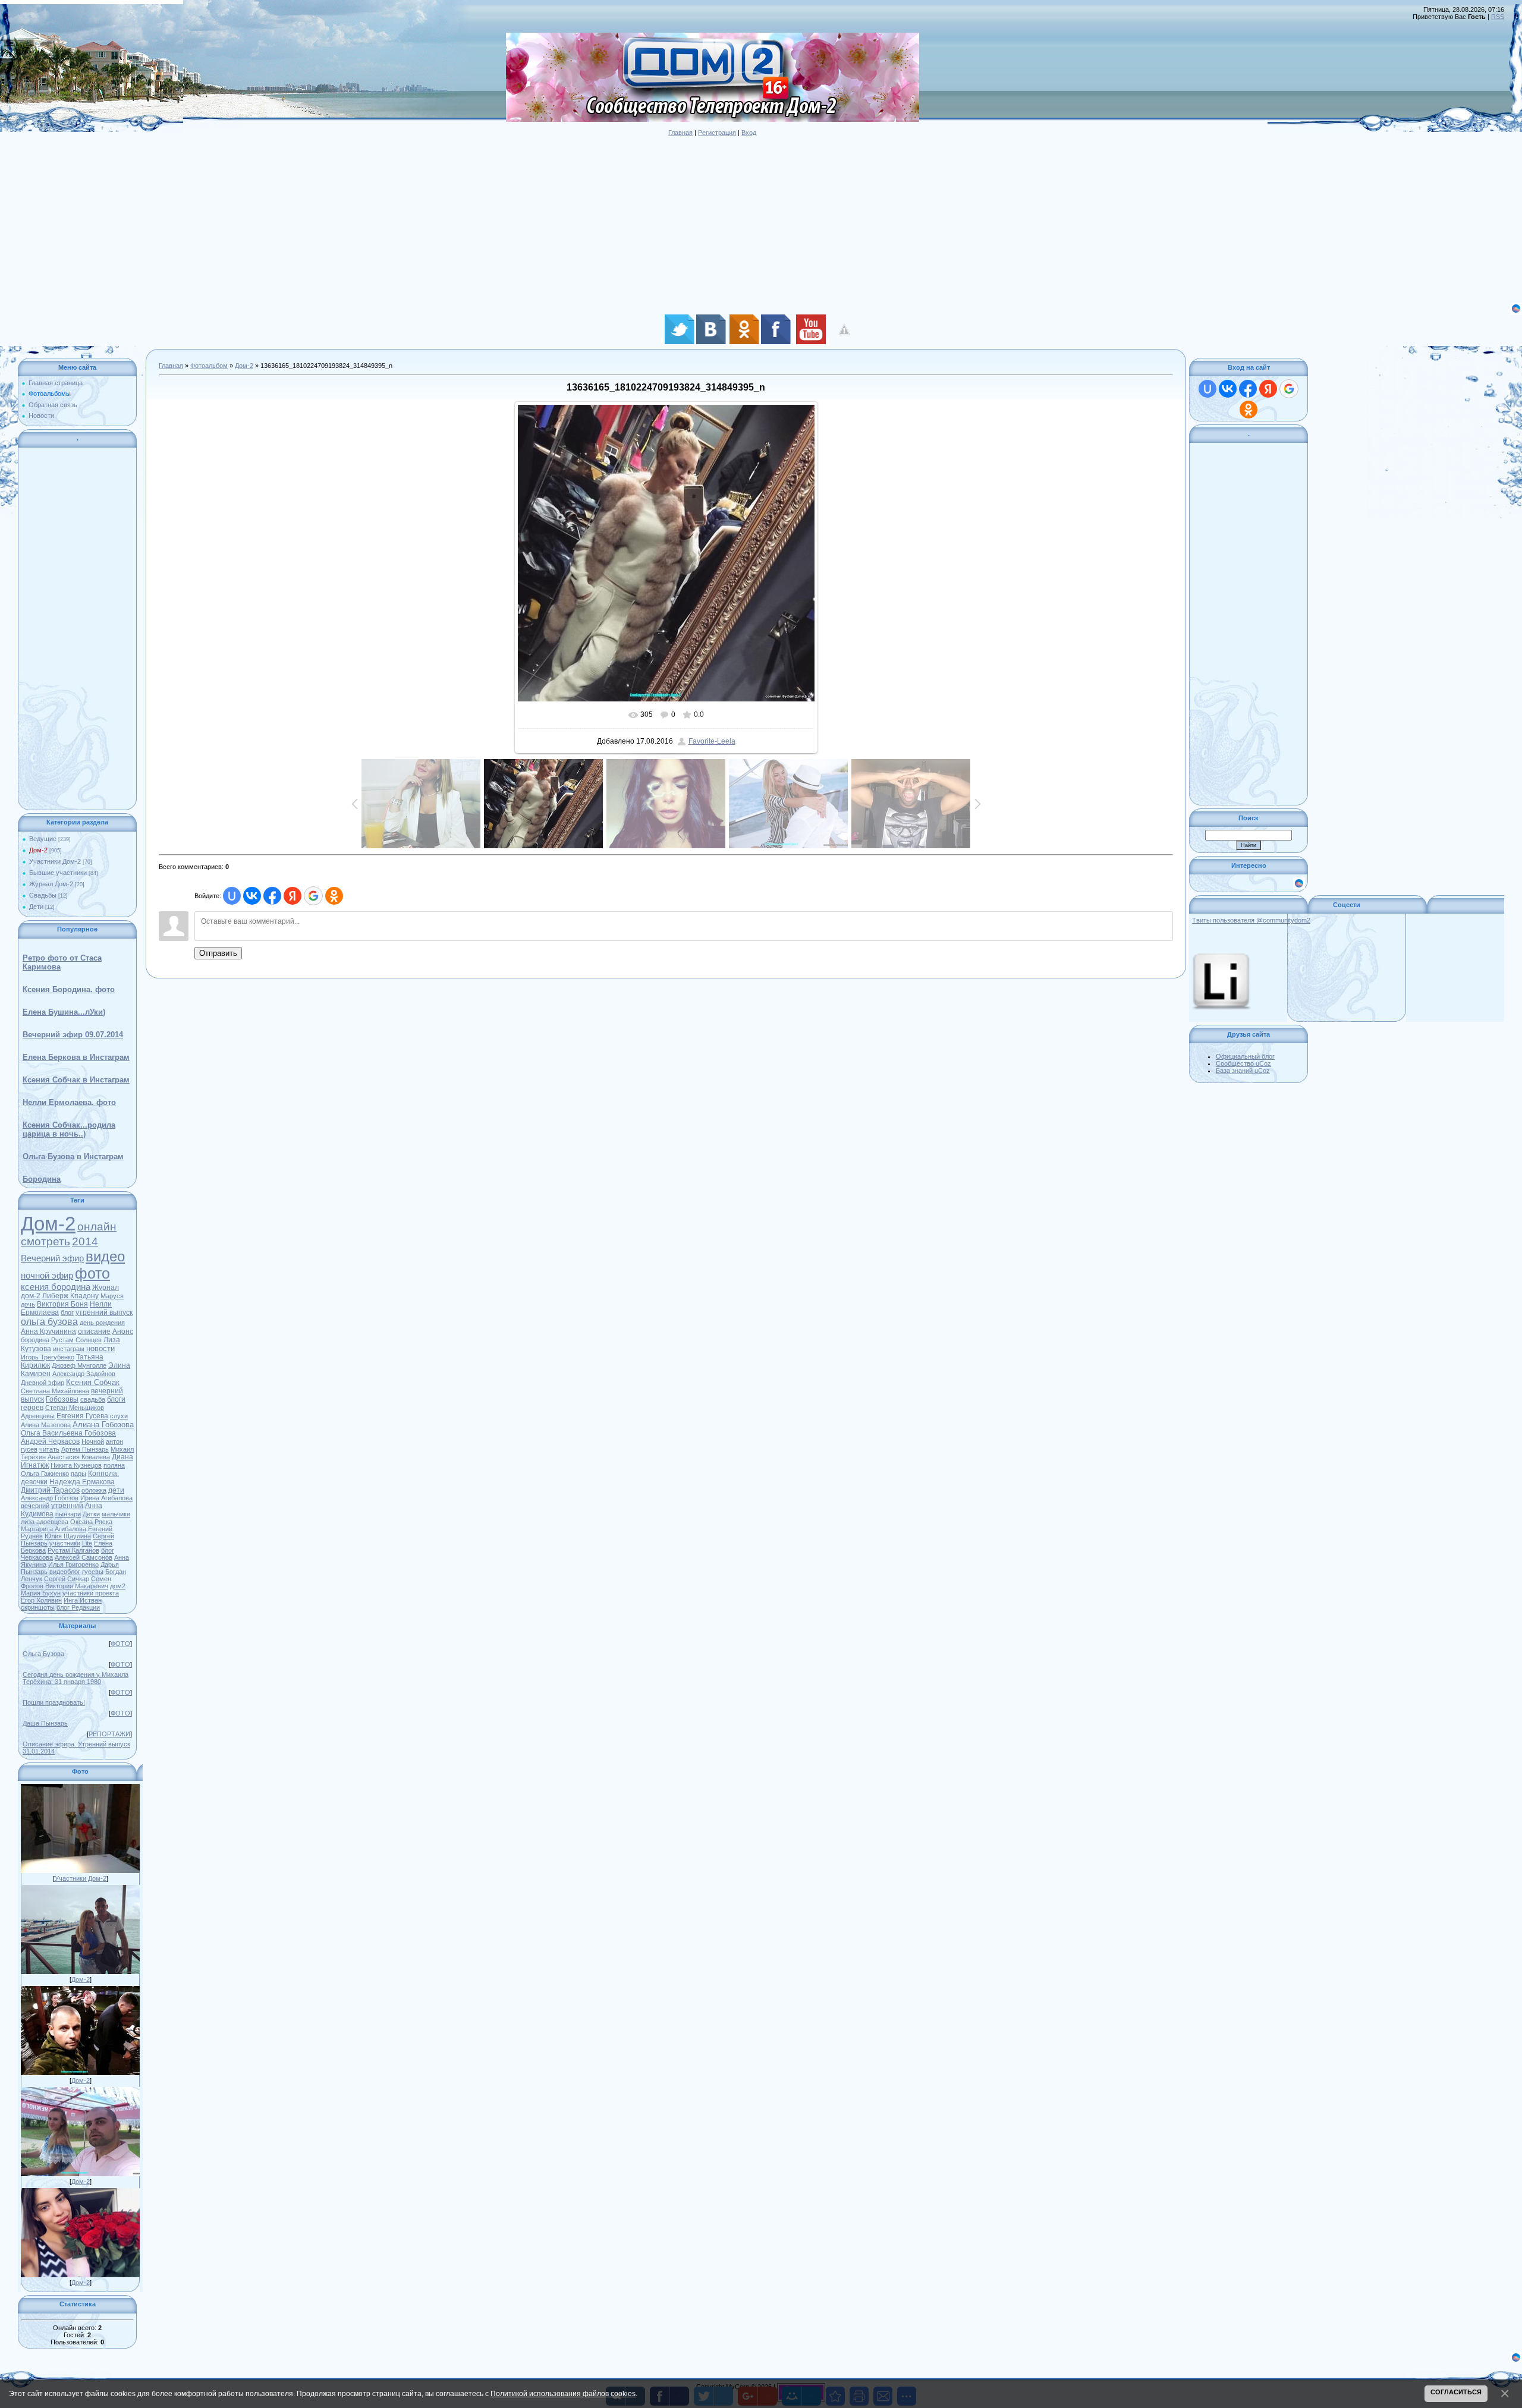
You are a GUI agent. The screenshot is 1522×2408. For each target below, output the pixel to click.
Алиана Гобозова (103, 1425)
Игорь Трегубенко (48, 1357)
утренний (67, 1506)
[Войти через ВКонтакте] (252, 896)
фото (92, 1273)
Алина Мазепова (46, 1425)
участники (65, 1543)
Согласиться (1456, 2392)
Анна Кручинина (48, 1332)
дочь (28, 1304)
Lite (87, 1543)
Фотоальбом (209, 366)
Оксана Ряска (91, 1522)
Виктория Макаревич (77, 1586)
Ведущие (43, 839)
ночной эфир (47, 1276)
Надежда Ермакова (82, 1482)
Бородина (42, 1179)
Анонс (123, 1332)
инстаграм (69, 1349)
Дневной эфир (43, 1383)
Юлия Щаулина (68, 1536)
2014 (85, 1241)
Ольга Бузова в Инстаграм (73, 1156)
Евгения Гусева (82, 1416)
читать (49, 1449)
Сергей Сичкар (67, 1579)
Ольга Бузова (43, 1654)
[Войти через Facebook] (272, 896)
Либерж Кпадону (70, 1296)
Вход (749, 133)
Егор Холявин (41, 1600)
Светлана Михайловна (55, 1391)
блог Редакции (78, 1607)
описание (94, 1332)
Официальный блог (1245, 1056)
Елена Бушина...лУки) (64, 1012)
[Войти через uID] (232, 896)
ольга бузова (49, 1322)
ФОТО (120, 1644)
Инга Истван (83, 1600)
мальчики (116, 1514)
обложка (94, 1490)
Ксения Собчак (93, 1382)
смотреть (45, 1241)
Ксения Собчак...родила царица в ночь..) (69, 1129)
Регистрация (717, 133)
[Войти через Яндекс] (293, 896)
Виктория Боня (62, 1304)
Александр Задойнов (84, 1374)
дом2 (118, 1586)
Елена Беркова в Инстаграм (76, 1057)
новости (100, 1348)
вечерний (35, 1506)
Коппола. (103, 1474)
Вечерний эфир (52, 1258)
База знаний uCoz (1243, 1071)
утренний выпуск (104, 1312)
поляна (114, 1465)
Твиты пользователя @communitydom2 (1251, 920)
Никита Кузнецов (76, 1465)
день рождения (102, 1323)
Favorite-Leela (712, 741)
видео (105, 1256)
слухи (119, 1416)
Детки (91, 1514)
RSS (1498, 17)
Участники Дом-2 (55, 861)
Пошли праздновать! (54, 1702)
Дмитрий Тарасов (50, 1490)
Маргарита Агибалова (54, 1529)
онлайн (97, 1227)
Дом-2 (38, 850)
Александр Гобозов (50, 1498)
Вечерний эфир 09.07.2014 (73, 1035)
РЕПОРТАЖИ (109, 1734)
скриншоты (38, 1607)
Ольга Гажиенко (45, 1474)
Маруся (112, 1296)
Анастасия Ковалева (79, 1457)
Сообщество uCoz (1243, 1063)
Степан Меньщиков (75, 1408)
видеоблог (65, 1572)
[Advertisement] (357, 219)
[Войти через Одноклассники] (334, 896)
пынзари (68, 1514)
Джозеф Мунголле (79, 1365)
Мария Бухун (41, 1593)
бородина (35, 1340)
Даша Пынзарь (45, 1723)
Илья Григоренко (73, 1565)
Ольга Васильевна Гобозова (68, 1433)
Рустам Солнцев (76, 1340)
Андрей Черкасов (50, 1441)
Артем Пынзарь (85, 1449)
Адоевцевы (38, 1416)
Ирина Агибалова (106, 1498)
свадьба (93, 1399)
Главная (680, 133)
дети (116, 1490)
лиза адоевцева (45, 1522)
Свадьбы (43, 895)
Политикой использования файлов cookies (563, 2393)
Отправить (218, 953)
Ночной (93, 1441)
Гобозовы (62, 1399)
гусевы (93, 1572)
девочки (34, 1482)
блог (67, 1312)
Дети (36, 906)
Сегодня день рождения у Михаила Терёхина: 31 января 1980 (76, 1678)
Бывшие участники (58, 873)
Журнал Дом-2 (51, 884)
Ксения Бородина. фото (69, 989)
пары (78, 1474)
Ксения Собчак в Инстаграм (76, 1080)
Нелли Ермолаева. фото (69, 1102)
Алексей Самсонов (84, 1557)
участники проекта (91, 1593)
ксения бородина (56, 1287)
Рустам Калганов (73, 1550)
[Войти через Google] (313, 896)
